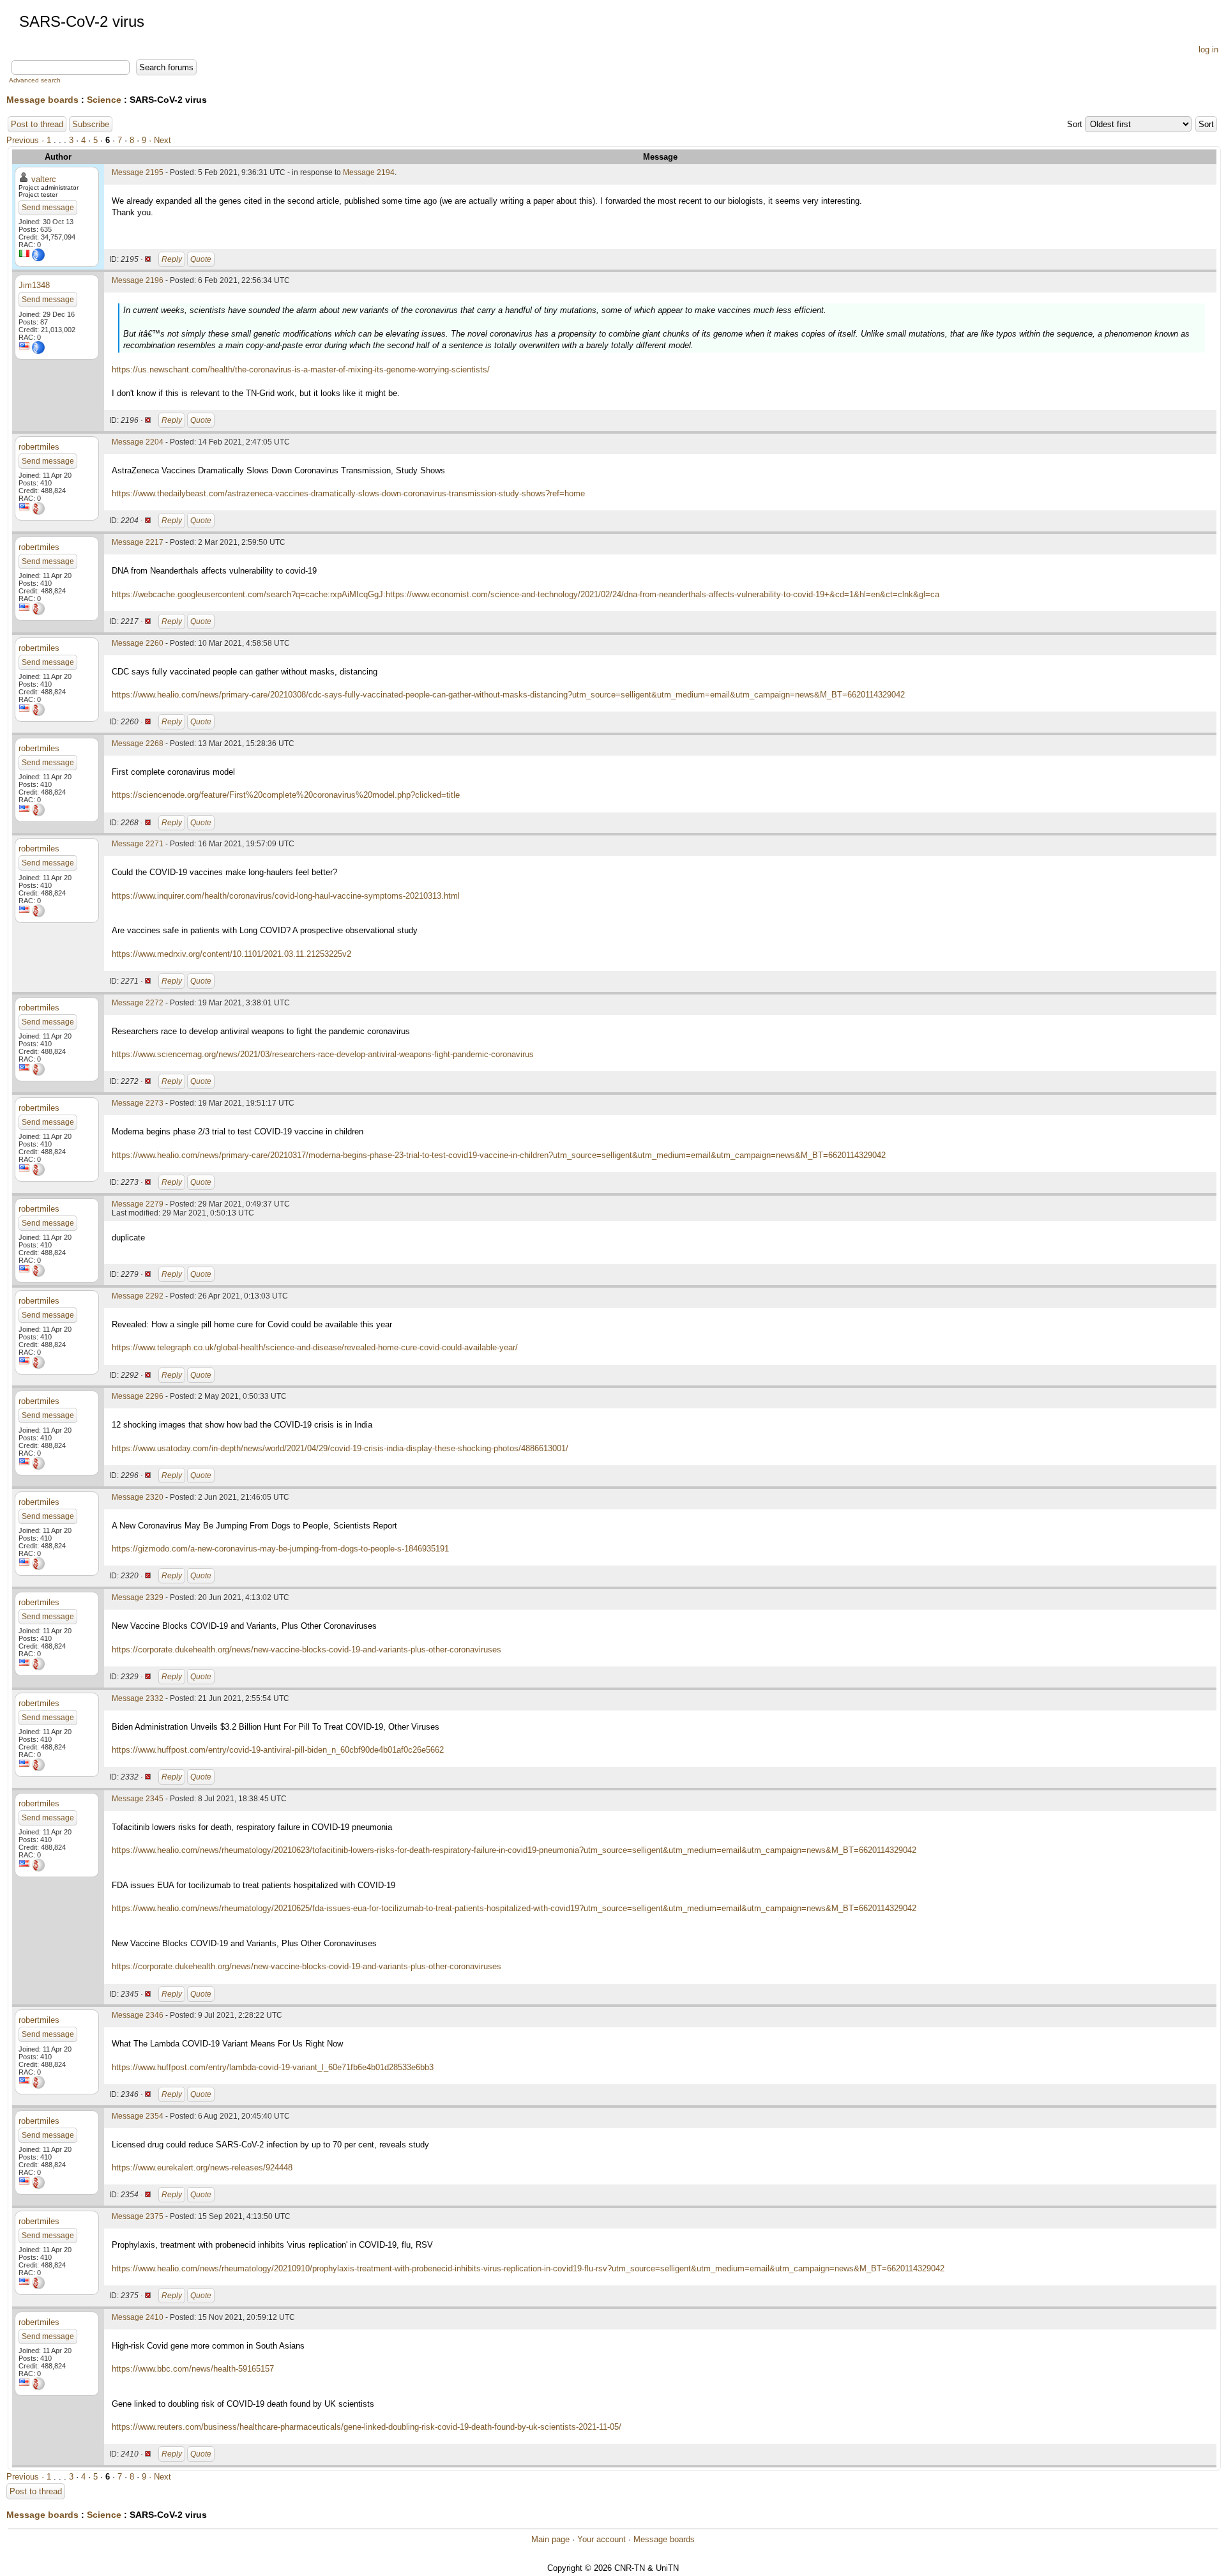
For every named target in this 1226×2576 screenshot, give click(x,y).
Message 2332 (138, 1698)
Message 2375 (138, 2216)
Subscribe (91, 124)
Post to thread (37, 124)
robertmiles (39, 447)
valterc (44, 179)
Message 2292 (138, 1296)
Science (104, 100)
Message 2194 (369, 172)
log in (1208, 50)
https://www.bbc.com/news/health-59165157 (193, 2369)
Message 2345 (138, 1799)
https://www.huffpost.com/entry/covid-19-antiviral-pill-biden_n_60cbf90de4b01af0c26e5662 (278, 1750)
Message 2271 (138, 844)
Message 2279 (138, 1204)
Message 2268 (138, 743)
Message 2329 (138, 1597)
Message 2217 (138, 542)
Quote (201, 259)
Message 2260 (138, 643)
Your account (602, 2539)
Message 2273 (138, 1103)
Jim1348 (34, 285)
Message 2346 (138, 2015)
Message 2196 (138, 280)
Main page (550, 2539)
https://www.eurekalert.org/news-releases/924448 (202, 2168)
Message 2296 (138, 1396)
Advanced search (35, 80)
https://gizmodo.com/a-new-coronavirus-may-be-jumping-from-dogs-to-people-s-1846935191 (280, 1549)
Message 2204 (138, 442)
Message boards (42, 100)
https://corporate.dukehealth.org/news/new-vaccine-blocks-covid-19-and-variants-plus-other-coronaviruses (306, 1650)
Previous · (26, 140)
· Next (160, 140)
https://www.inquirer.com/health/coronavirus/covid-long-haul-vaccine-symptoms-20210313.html (286, 896)
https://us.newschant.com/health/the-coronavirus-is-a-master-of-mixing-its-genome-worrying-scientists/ (301, 370)
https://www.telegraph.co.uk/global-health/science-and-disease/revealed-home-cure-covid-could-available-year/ (315, 1347)
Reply (172, 259)
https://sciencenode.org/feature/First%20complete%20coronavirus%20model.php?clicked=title (286, 795)
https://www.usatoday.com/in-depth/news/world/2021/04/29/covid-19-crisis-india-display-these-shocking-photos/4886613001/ (340, 1448)
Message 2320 (138, 1497)
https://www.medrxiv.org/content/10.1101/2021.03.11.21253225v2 (231, 954)
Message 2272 (138, 1003)
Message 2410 (138, 2317)
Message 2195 (138, 172)
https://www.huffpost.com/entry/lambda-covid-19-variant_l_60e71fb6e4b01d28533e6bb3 (273, 2067)
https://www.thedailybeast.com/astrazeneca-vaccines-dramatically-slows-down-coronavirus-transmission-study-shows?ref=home (348, 493)
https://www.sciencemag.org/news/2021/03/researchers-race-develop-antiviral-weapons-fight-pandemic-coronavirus (323, 1054)
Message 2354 (138, 2116)
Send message (48, 208)
